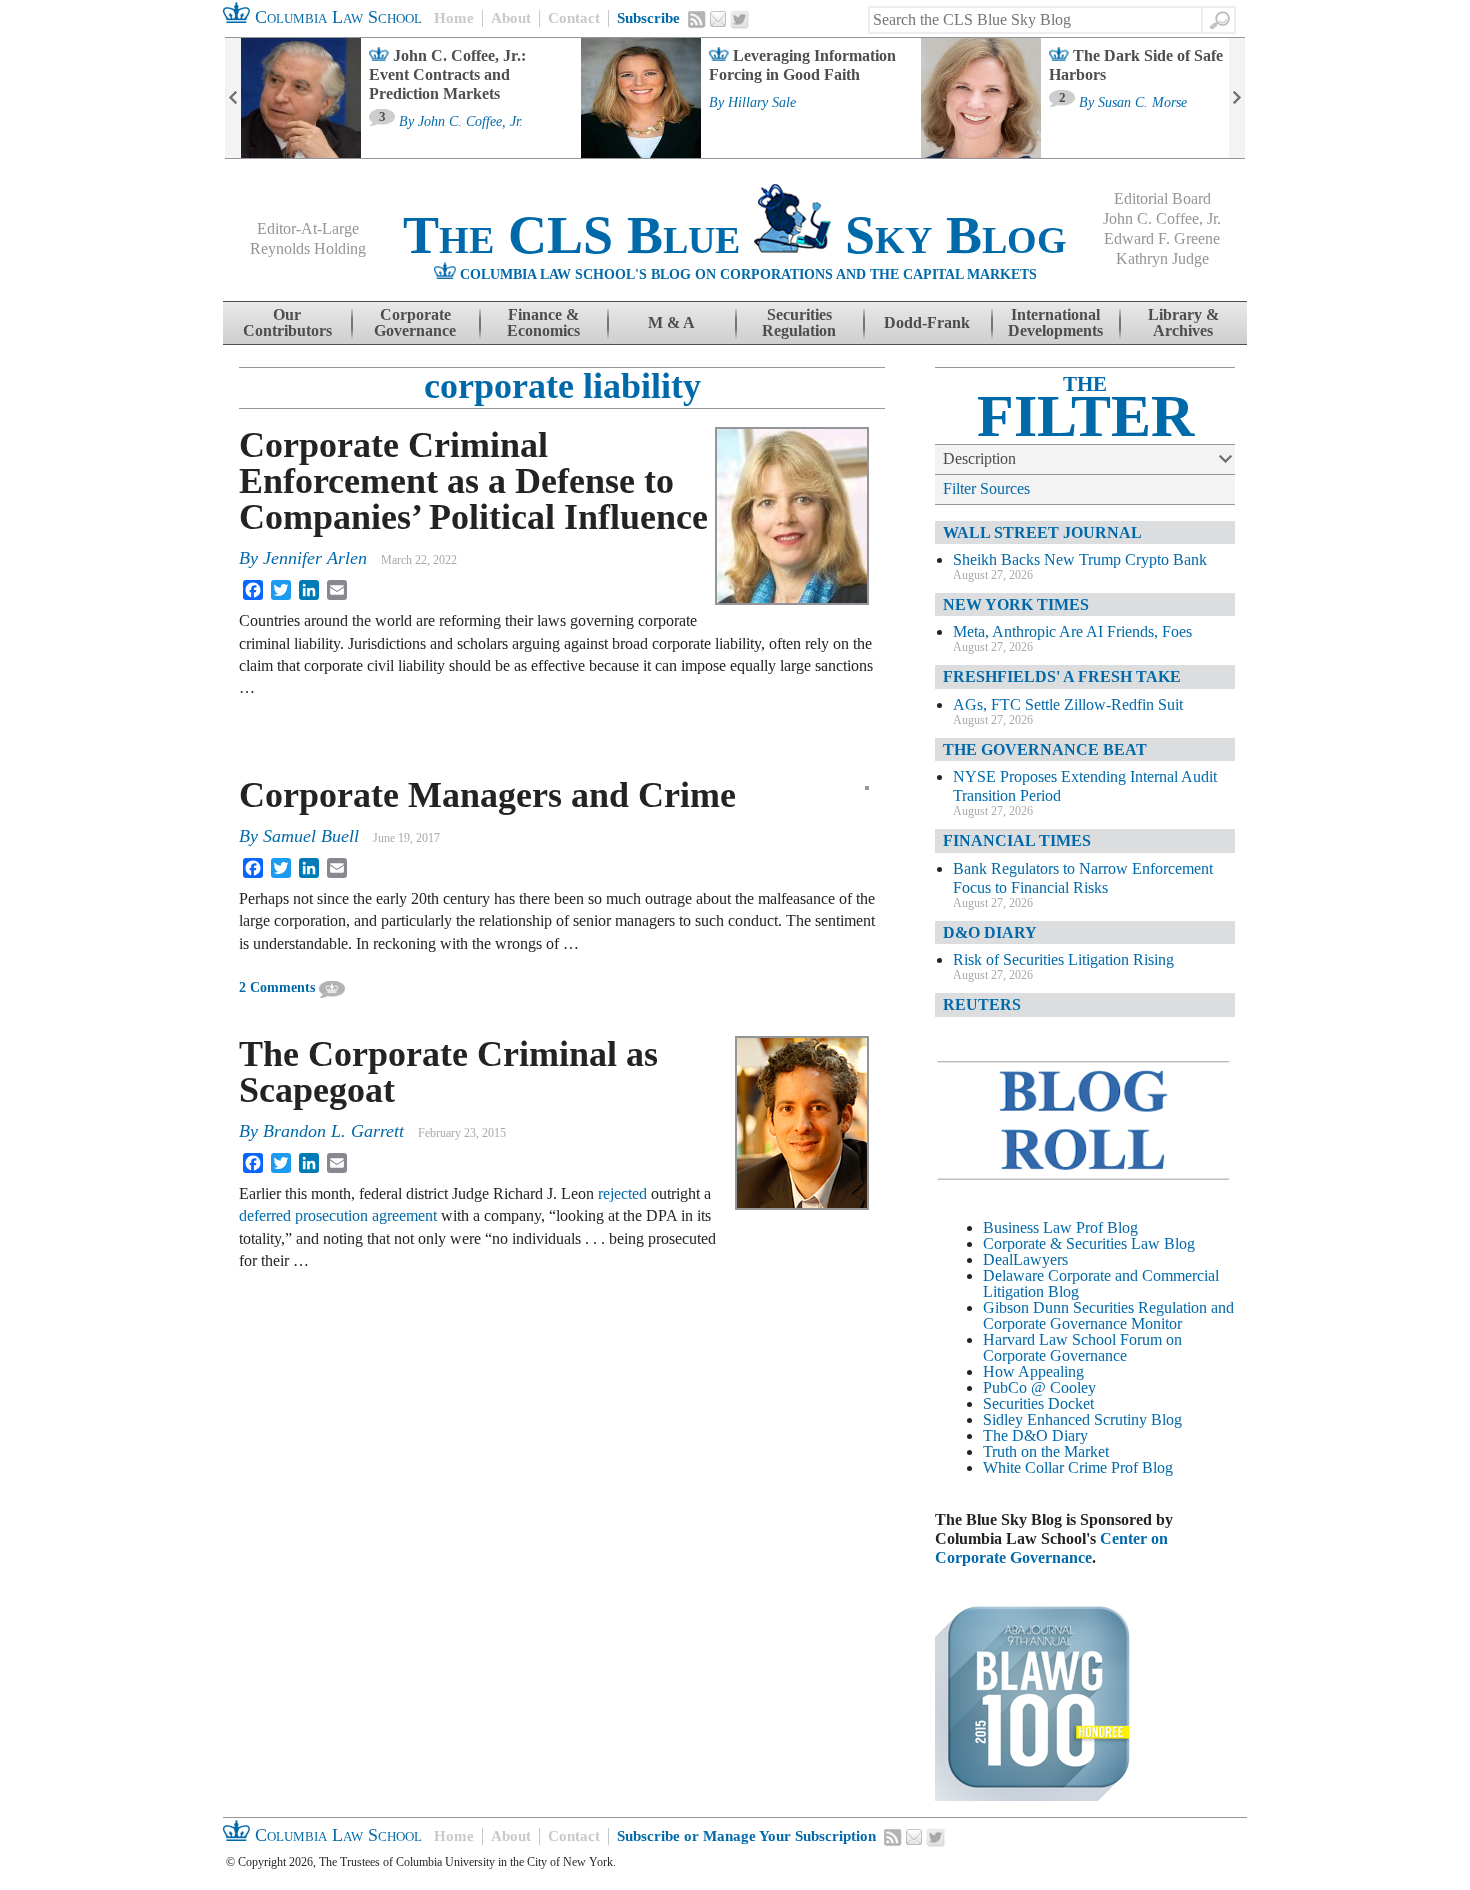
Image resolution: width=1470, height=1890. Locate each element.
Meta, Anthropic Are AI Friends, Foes (1072, 631)
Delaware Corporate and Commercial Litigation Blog (1101, 1283)
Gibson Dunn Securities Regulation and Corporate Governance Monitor (1108, 1315)
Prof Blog (1142, 1467)
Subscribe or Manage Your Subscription (746, 1836)
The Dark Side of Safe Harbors (1136, 65)
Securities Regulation (799, 322)
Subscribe (648, 18)
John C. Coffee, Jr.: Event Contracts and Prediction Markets (447, 74)
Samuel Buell (311, 836)
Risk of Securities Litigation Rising (1063, 959)
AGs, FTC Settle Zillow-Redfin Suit (1068, 704)
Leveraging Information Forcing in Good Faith (802, 65)
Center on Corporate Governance (1051, 1548)
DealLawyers (1025, 1259)
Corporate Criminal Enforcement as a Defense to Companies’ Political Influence (473, 481)
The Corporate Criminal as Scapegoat (448, 1072)
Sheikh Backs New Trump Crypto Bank (1080, 559)
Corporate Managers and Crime (487, 795)
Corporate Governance (415, 322)
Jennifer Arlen (315, 558)
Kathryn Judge (1162, 258)
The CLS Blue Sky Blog (735, 235)
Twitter (740, 20)
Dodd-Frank (927, 322)
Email (718, 19)
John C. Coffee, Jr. (470, 122)
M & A (671, 322)
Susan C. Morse (1142, 103)
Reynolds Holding (308, 248)
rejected (622, 1193)
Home (454, 18)
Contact (574, 18)
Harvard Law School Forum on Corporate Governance (1082, 1347)
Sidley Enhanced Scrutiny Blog (1082, 1419)
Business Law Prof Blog (1060, 1227)
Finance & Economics (543, 322)
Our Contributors (287, 322)
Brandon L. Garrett (333, 1131)
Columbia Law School (336, 17)
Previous (233, 98)
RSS (697, 19)
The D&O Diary (1035, 1435)
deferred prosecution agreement (338, 1215)
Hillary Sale (762, 103)
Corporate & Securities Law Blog (1089, 1243)
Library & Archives (1183, 322)
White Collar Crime (1045, 1467)
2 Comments (277, 987)
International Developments (1055, 322)
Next (1237, 98)
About (511, 18)
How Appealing (1033, 1371)
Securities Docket (1038, 1403)
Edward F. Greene (1162, 238)
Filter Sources (986, 488)
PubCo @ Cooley (1039, 1387)
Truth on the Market (1046, 1451)
